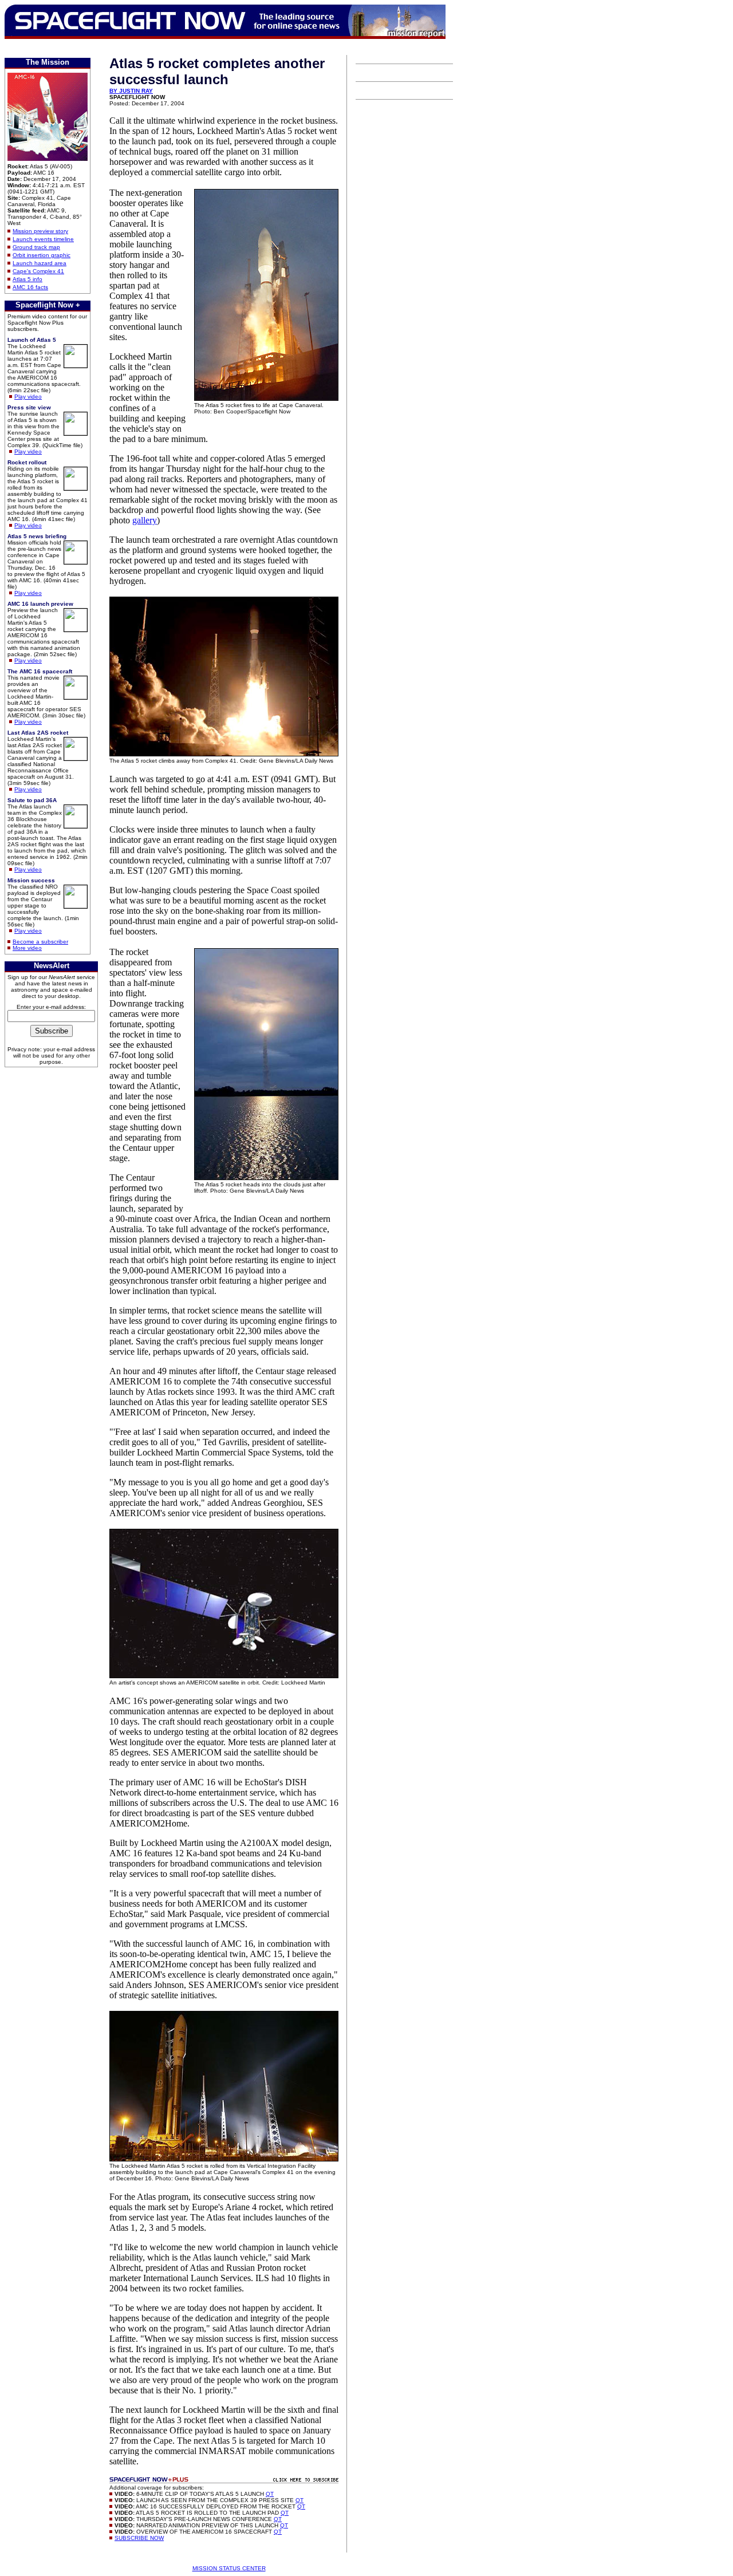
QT (270, 2494)
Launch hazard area (40, 263)
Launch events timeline (43, 239)
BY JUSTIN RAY (131, 91)
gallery (145, 520)
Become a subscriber (40, 942)
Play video (28, 397)
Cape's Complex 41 (38, 271)
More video (27, 948)
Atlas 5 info (27, 279)
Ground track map (36, 247)
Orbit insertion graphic (42, 255)
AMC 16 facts (30, 287)
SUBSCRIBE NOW (139, 2538)
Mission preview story (40, 231)
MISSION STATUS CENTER (229, 2568)
